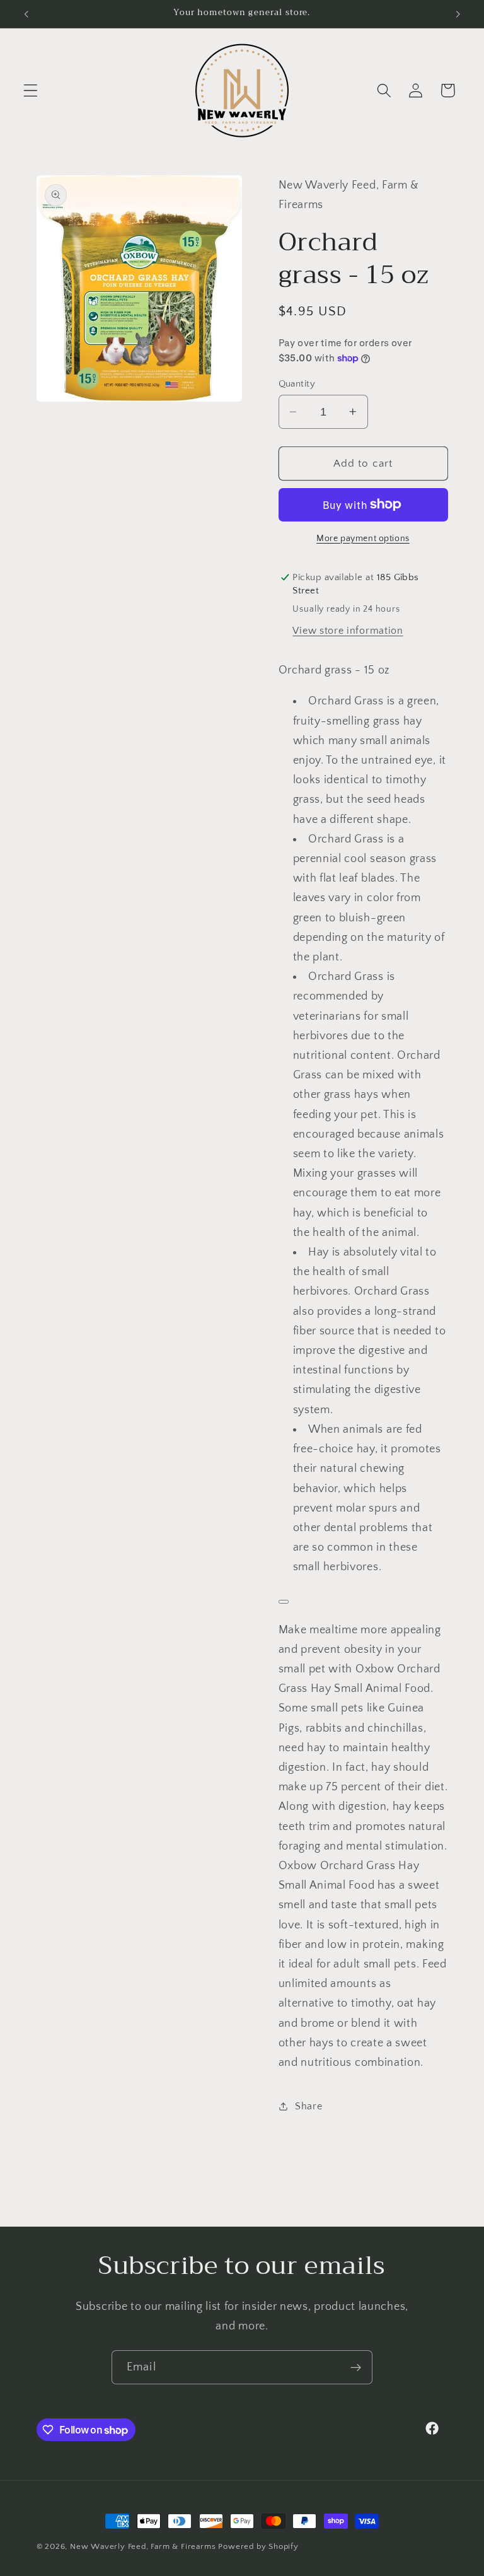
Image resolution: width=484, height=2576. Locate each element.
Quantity (297, 384)
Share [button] (308, 2106)
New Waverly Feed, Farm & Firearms (143, 2546)
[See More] (284, 1602)
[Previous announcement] (26, 14)
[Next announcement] (458, 14)
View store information (348, 631)
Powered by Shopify (258, 2546)
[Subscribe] (356, 2367)
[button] (31, 90)
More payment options (363, 539)
